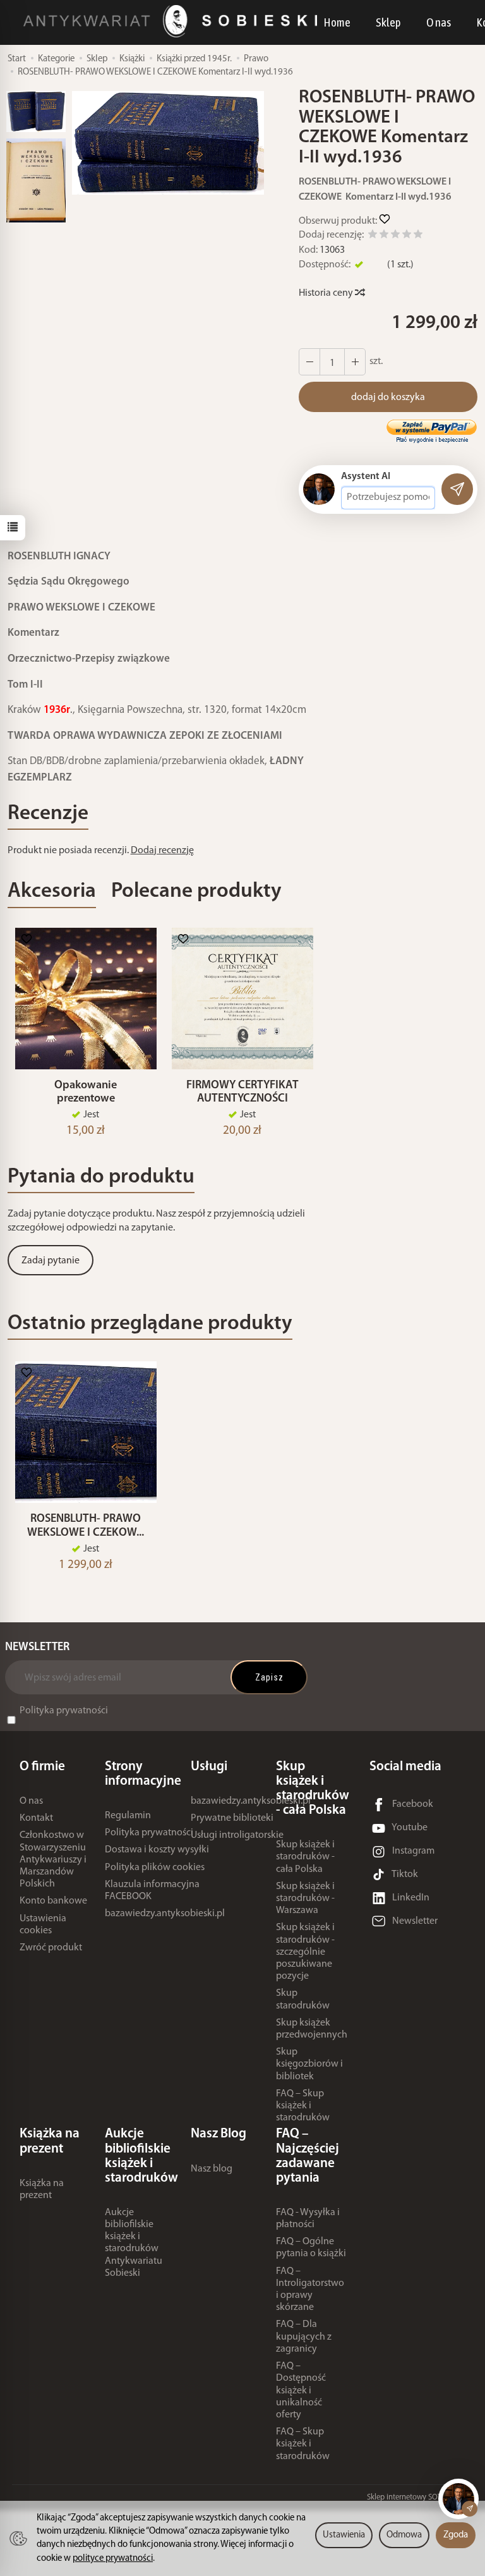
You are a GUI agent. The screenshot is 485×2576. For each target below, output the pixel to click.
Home (337, 22)
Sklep (388, 22)
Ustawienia (344, 2535)
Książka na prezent (42, 2190)
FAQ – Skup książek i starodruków (303, 2106)
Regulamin (128, 1816)
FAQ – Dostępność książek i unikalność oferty (301, 2391)
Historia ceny (327, 293)
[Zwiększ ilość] (309, 362)
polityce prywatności (113, 2559)
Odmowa (404, 2535)
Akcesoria (52, 891)
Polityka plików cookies (155, 1868)
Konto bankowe (53, 1901)
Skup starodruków (303, 1999)
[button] (168, 143)
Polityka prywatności (64, 1711)
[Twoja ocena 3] (395, 236)
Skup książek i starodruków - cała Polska (305, 1857)
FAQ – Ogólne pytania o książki (311, 2248)
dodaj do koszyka (388, 398)
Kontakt (36, 1818)
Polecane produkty (196, 891)
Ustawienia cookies (43, 1925)
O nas (439, 22)
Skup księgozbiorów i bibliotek (309, 2064)
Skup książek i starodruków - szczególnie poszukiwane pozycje (305, 1952)
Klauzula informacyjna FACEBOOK (152, 1891)
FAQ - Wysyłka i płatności (308, 2219)
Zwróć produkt (51, 1948)
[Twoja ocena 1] (373, 236)
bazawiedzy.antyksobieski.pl (165, 1914)
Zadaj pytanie (51, 1261)
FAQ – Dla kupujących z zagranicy (304, 2336)
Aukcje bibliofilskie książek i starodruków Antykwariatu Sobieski (134, 2243)
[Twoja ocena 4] (407, 236)
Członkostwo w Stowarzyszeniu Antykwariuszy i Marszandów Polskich (53, 1860)
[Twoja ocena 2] (384, 236)
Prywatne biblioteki (232, 1818)
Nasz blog (212, 2169)
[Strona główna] (173, 21)
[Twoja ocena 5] (418, 236)
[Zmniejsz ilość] (355, 362)
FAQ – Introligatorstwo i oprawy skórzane (310, 2290)
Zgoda (456, 2535)
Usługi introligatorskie (237, 1835)
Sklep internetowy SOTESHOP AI (420, 2497)
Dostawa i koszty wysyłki (157, 1850)
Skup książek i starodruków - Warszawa (305, 1899)
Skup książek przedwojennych (312, 2029)
